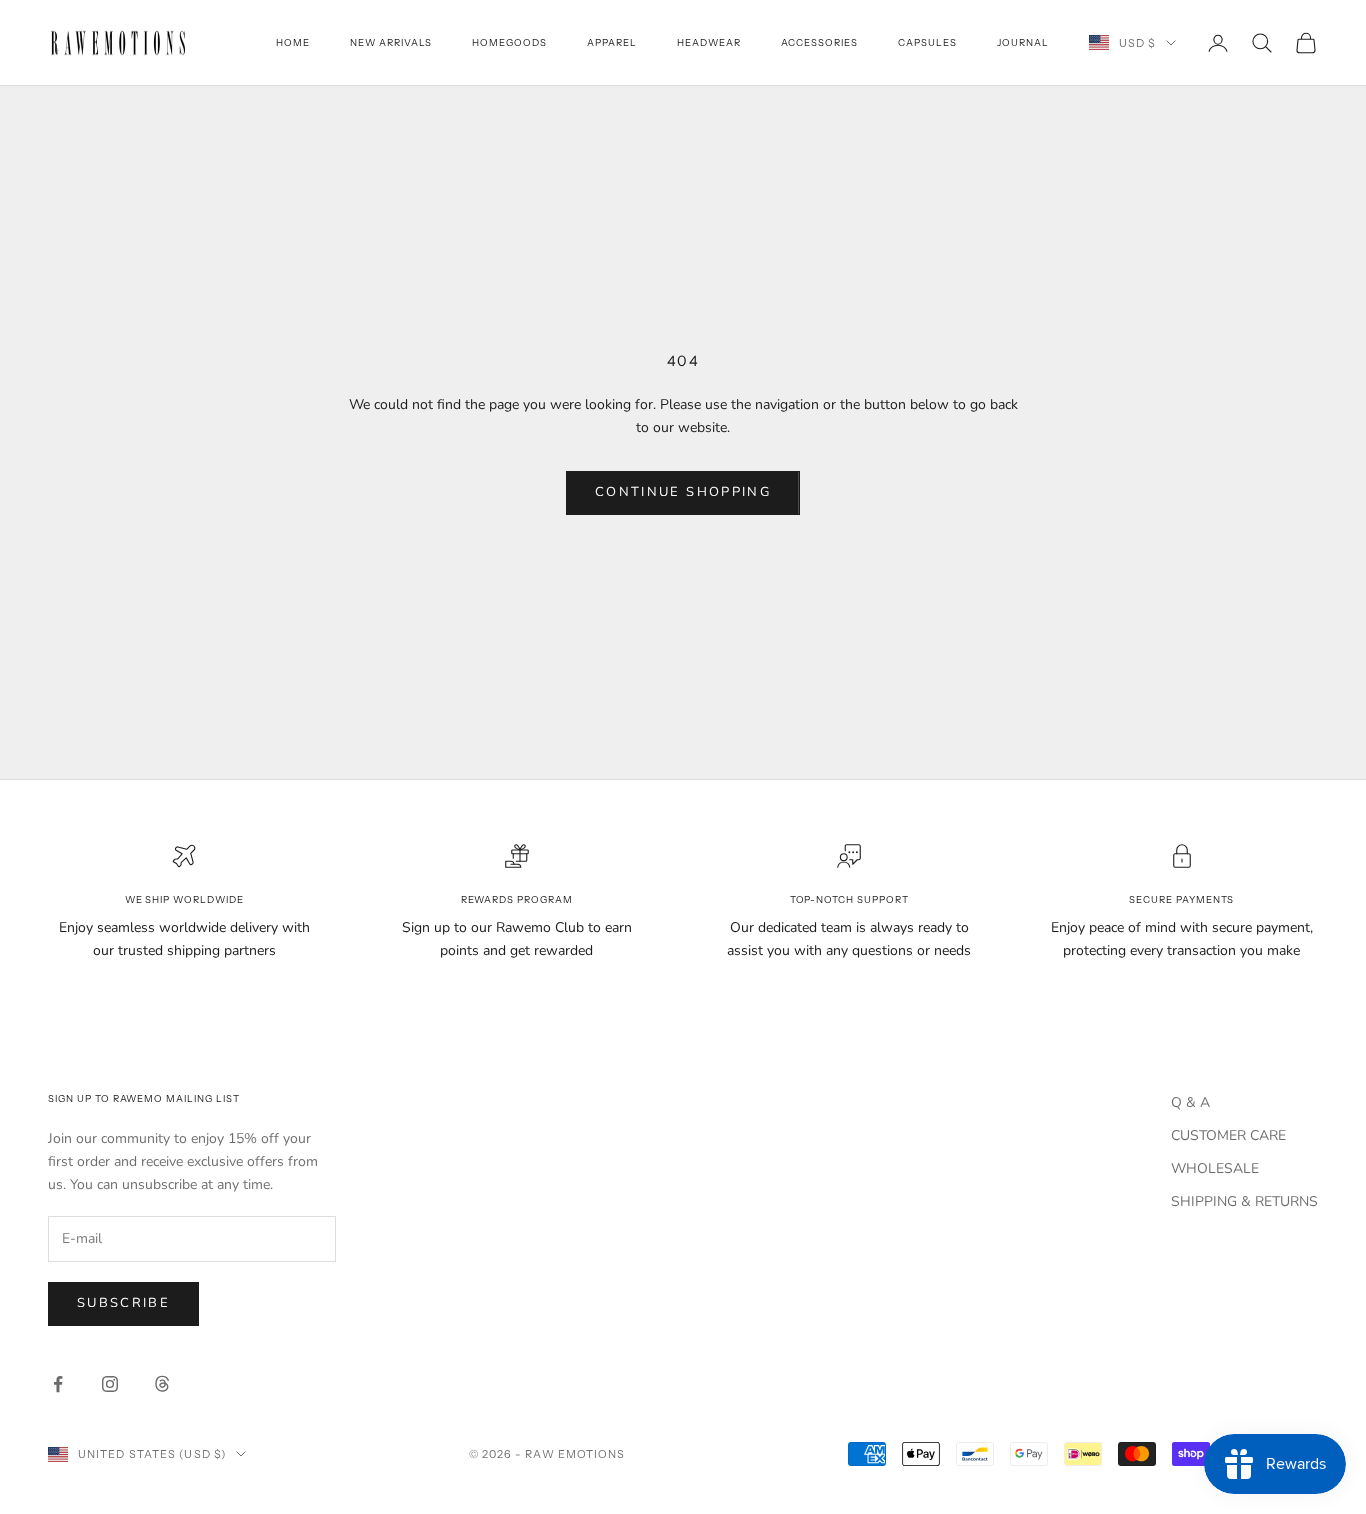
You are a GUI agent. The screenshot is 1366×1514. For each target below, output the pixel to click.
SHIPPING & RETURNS (1244, 1201)
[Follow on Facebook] (58, 1384)
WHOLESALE (1215, 1168)
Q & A (1190, 1102)
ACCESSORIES (820, 42)
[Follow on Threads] (162, 1384)
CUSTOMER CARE (1228, 1135)
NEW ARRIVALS (391, 42)
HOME (293, 42)
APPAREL (612, 42)
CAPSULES (927, 42)
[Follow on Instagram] (110, 1384)
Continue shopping (683, 492)
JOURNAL (1023, 42)
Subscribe (123, 1303)
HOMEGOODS (509, 42)
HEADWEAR (709, 42)
